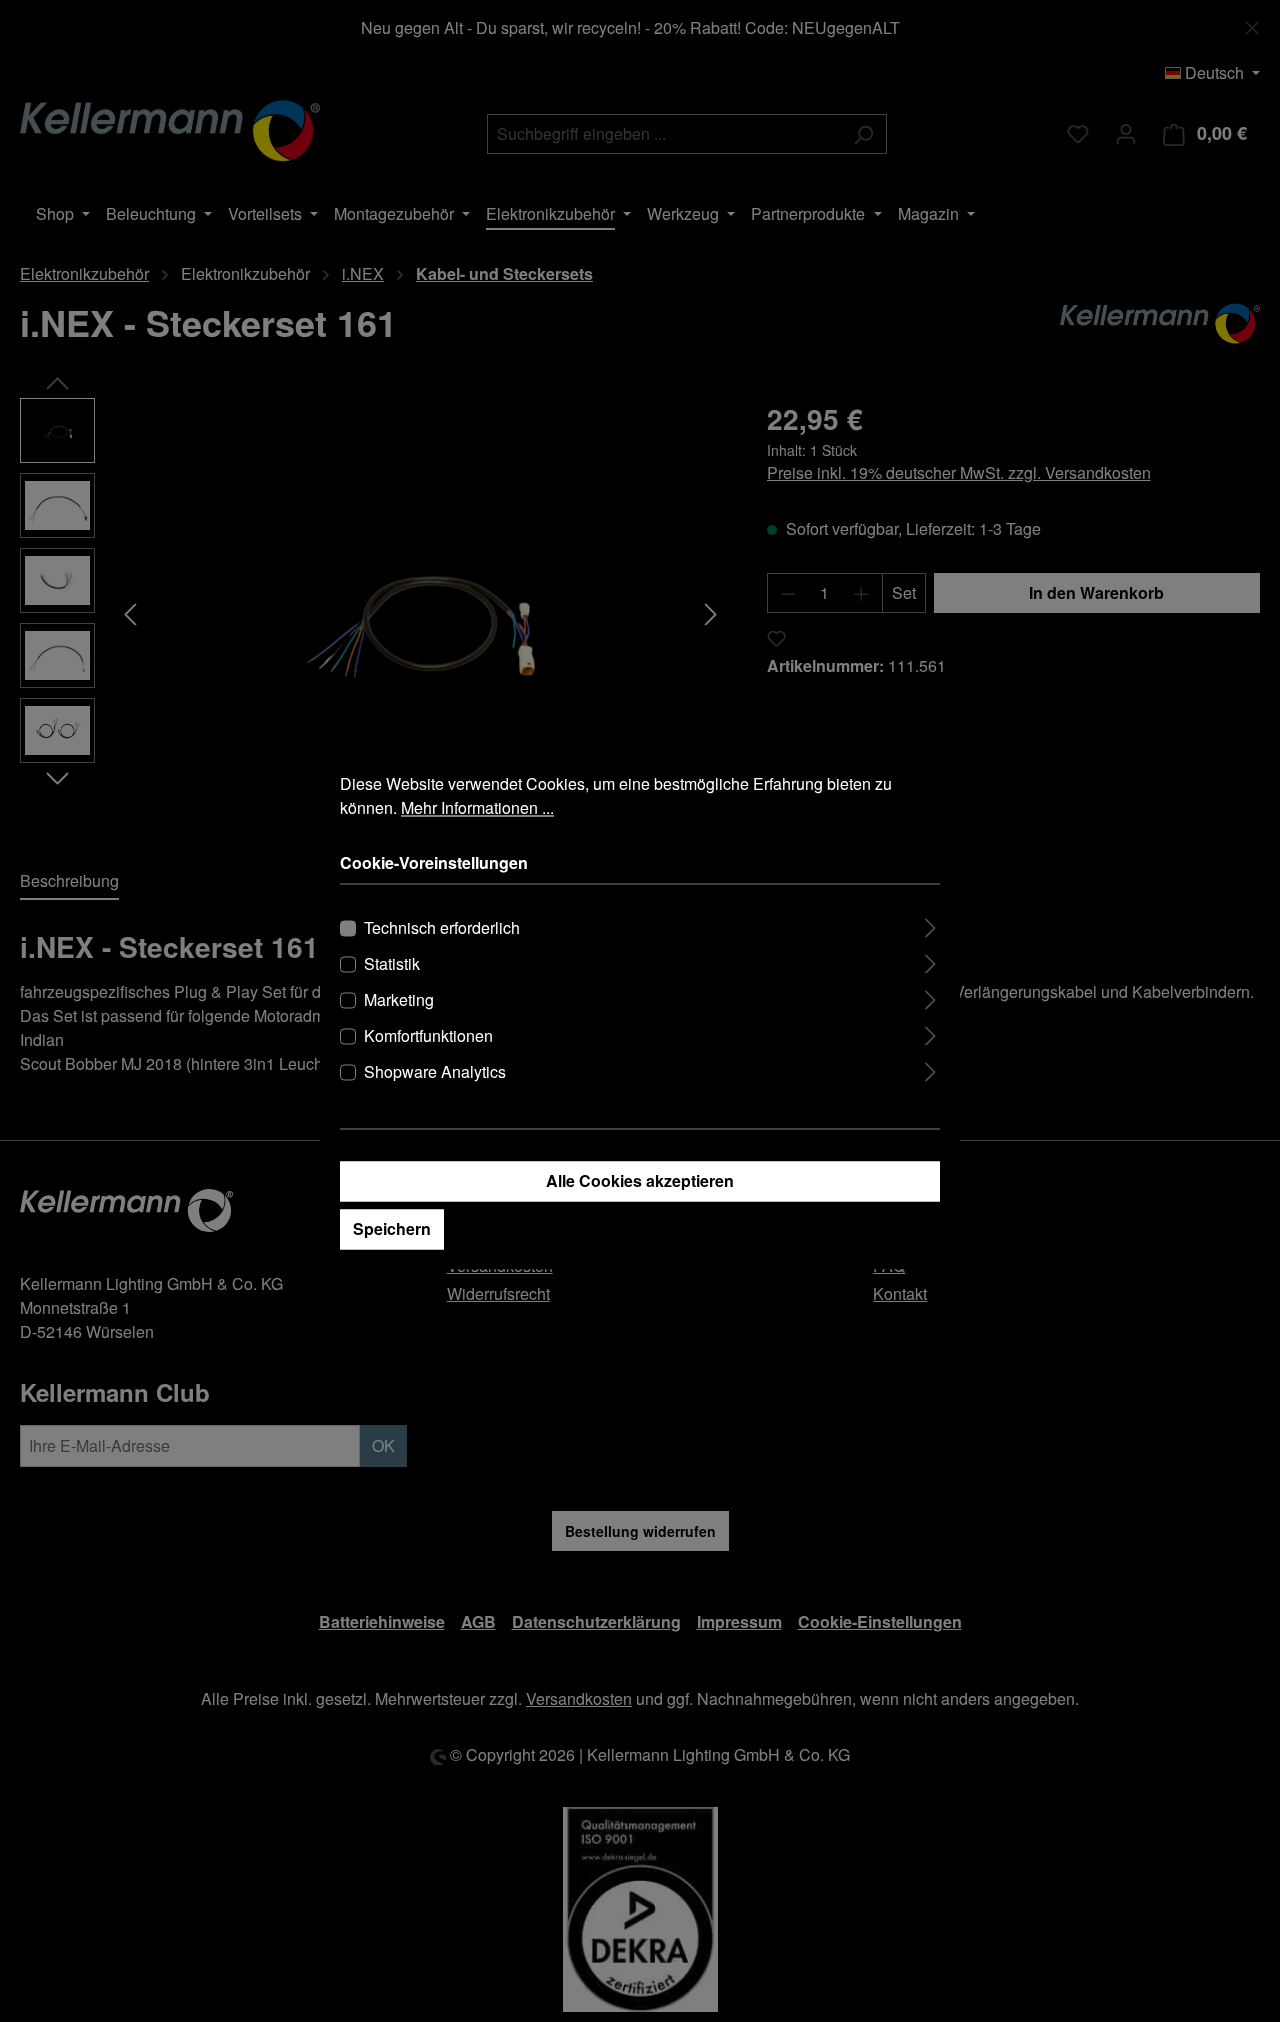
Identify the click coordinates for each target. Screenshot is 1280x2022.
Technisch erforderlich (442, 928)
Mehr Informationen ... (477, 807)
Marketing (399, 1000)
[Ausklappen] (930, 925)
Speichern (392, 1229)
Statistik (392, 964)
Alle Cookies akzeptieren (640, 1181)
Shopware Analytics (435, 1072)
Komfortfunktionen (428, 1036)
